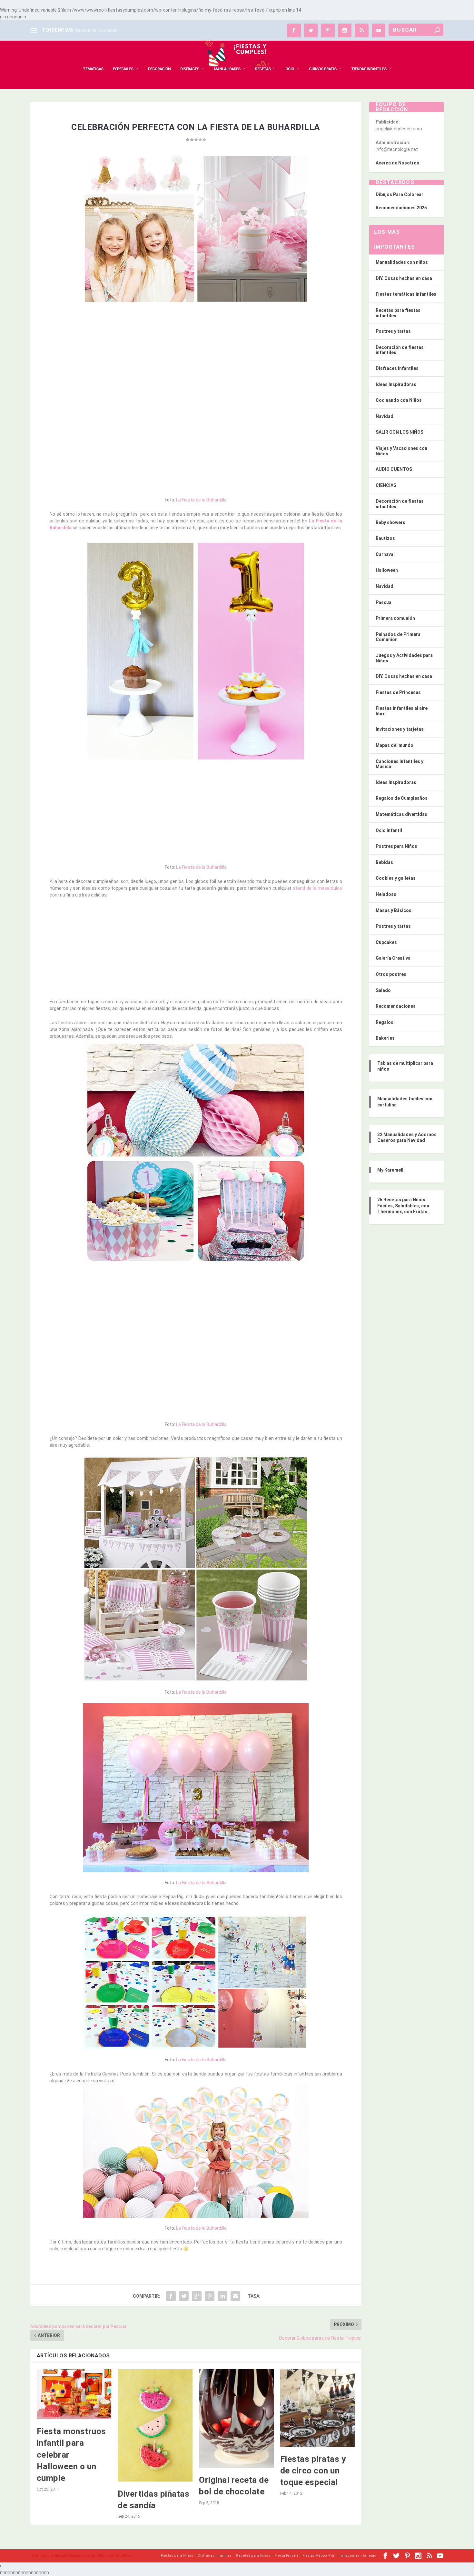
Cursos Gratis (323, 69)
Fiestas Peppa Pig (318, 2556)
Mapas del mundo (395, 745)
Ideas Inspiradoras (396, 384)
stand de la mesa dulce (317, 888)
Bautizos (385, 538)
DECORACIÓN (159, 69)
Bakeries (385, 1038)
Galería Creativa (393, 958)
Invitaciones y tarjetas (400, 729)
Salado (383, 990)
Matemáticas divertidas (401, 814)
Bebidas (384, 862)
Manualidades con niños (402, 262)
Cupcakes (386, 942)
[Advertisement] (196, 356)
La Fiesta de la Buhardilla (201, 500)
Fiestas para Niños (177, 2556)
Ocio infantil (389, 830)
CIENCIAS (386, 485)
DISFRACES (190, 69)
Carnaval (385, 554)
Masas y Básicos (394, 910)
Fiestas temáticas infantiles (406, 294)
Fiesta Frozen (286, 2556)
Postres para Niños (396, 846)
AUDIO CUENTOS (394, 469)
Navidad (385, 416)
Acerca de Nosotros (397, 163)
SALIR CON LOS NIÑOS (400, 432)
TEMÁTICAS (93, 69)
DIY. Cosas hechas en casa (404, 278)
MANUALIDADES (227, 69)
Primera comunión (395, 618)
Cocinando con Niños (399, 400)
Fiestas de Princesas (398, 692)
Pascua (384, 602)
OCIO (290, 69)
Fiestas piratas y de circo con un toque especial (313, 2471)
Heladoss (386, 894)
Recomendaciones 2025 (401, 208)
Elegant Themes (69, 2556)
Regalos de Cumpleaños (402, 798)
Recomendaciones (396, 1006)
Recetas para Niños (253, 2556)
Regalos (385, 1022)
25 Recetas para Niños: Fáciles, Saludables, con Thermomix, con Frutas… (404, 1205)
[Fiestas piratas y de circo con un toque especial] (318, 2408)
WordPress (124, 2556)
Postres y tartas (393, 331)
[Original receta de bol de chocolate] (236, 2418)
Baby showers (390, 522)
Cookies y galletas (396, 878)
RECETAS (263, 69)
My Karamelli (391, 1170)
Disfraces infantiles (397, 368)
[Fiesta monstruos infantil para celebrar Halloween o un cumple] (74, 2394)
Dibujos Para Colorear (400, 194)
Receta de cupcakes (96, 30)
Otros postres (391, 974)
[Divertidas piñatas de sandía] (155, 2425)
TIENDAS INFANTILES (369, 69)
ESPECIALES (123, 69)
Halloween (387, 570)
